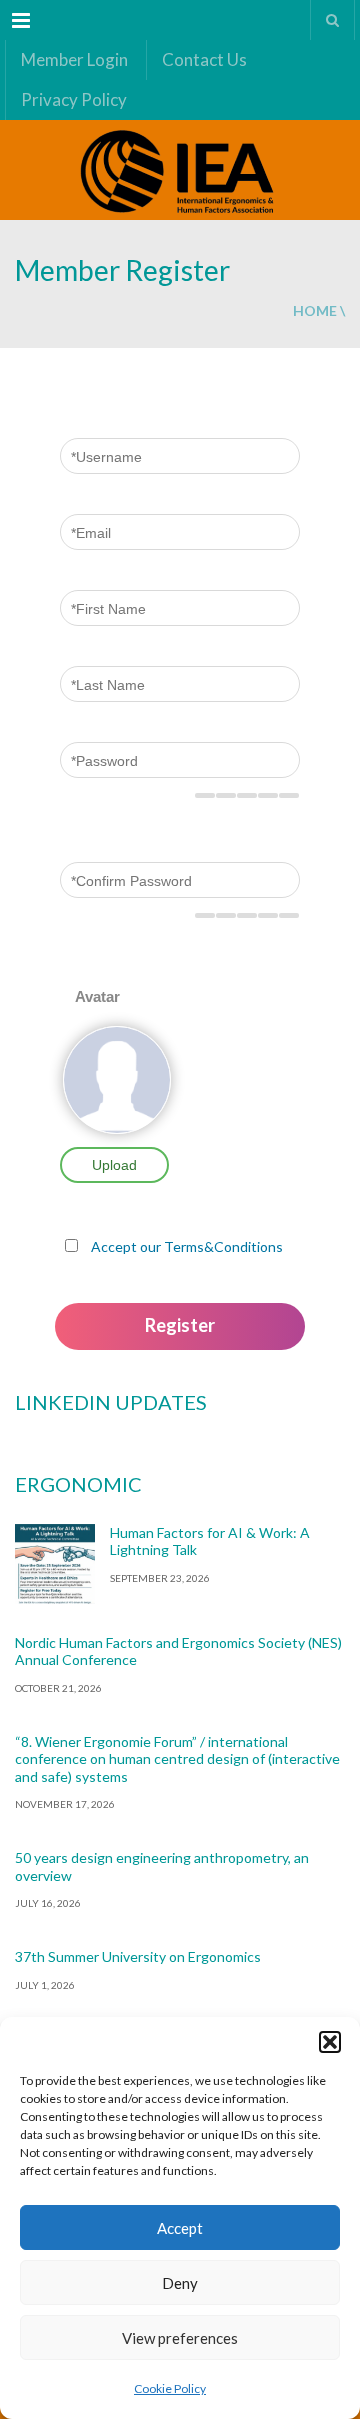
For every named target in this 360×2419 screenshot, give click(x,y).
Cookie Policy (170, 2388)
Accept (180, 2228)
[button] (330, 2042)
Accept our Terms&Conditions (187, 1246)
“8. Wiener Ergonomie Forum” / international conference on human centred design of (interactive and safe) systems (177, 1759)
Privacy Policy (74, 99)
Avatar (97, 996)
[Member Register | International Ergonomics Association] (180, 170)
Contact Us (204, 59)
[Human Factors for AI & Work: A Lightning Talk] (55, 1564)
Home (315, 310)
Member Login (74, 59)
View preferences (180, 2338)
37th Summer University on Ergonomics (138, 1956)
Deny (180, 2283)
